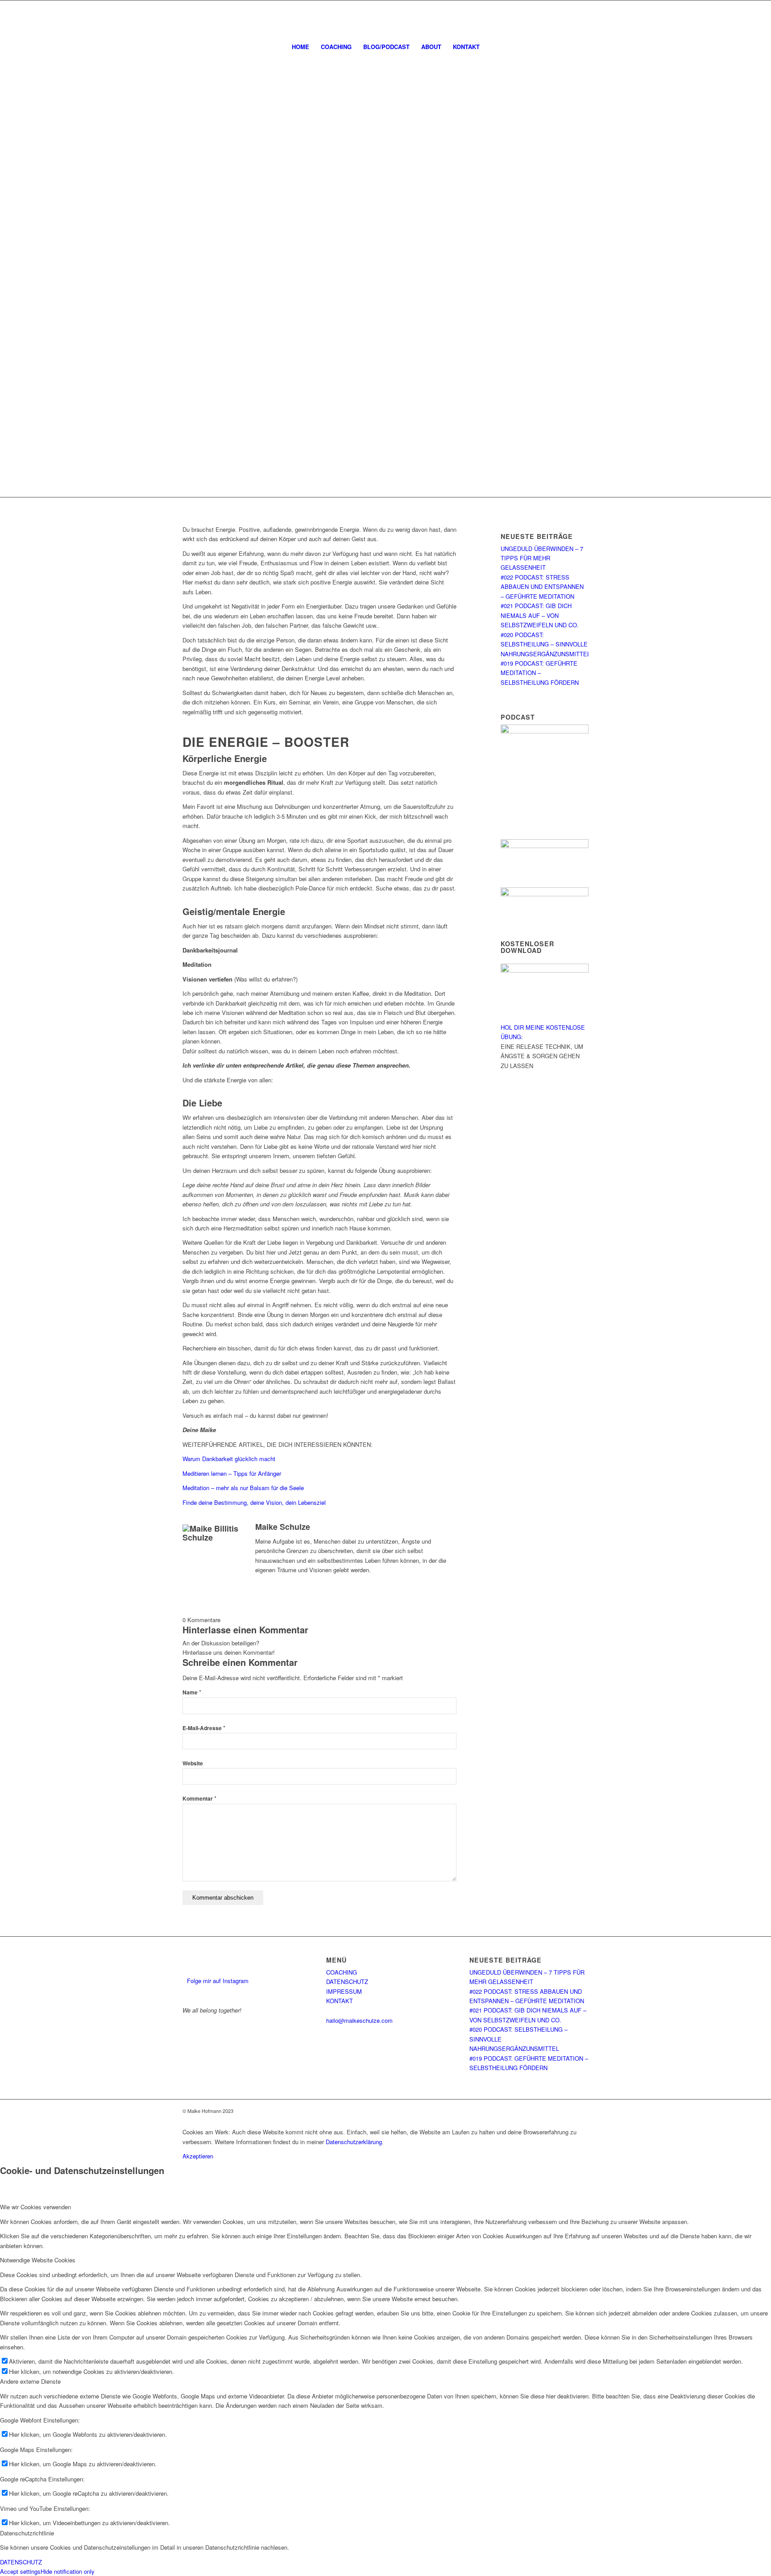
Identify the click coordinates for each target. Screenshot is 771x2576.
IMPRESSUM (344, 1991)
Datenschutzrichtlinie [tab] (27, 2533)
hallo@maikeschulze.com (359, 2020)
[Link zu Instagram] (722, 18)
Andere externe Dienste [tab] (30, 2381)
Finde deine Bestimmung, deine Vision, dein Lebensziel (254, 1502)
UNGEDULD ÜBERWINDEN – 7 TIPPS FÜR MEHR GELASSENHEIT (542, 558)
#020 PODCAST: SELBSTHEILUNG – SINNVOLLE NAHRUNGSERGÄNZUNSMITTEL (545, 644)
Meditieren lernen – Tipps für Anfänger (232, 1473)
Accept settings (20, 2571)
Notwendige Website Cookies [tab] (38, 2260)
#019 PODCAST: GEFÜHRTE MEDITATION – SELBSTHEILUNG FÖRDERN (540, 673)
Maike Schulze (283, 1527)
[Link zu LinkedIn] (735, 18)
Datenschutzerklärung (354, 2142)
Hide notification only (68, 2571)
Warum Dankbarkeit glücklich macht (229, 1459)
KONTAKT (340, 2001)
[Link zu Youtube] (749, 18)
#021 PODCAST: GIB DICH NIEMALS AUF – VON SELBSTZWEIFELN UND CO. (540, 615)
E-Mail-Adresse (204, 1728)
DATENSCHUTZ (347, 1982)
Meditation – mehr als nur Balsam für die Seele (243, 1488)
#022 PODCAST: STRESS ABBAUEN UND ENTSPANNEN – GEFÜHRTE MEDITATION (542, 587)
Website (193, 1763)
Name (192, 1692)
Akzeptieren (198, 2156)
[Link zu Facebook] (709, 18)
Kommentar (199, 1799)
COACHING (342, 1972)
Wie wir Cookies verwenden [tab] (35, 2207)
